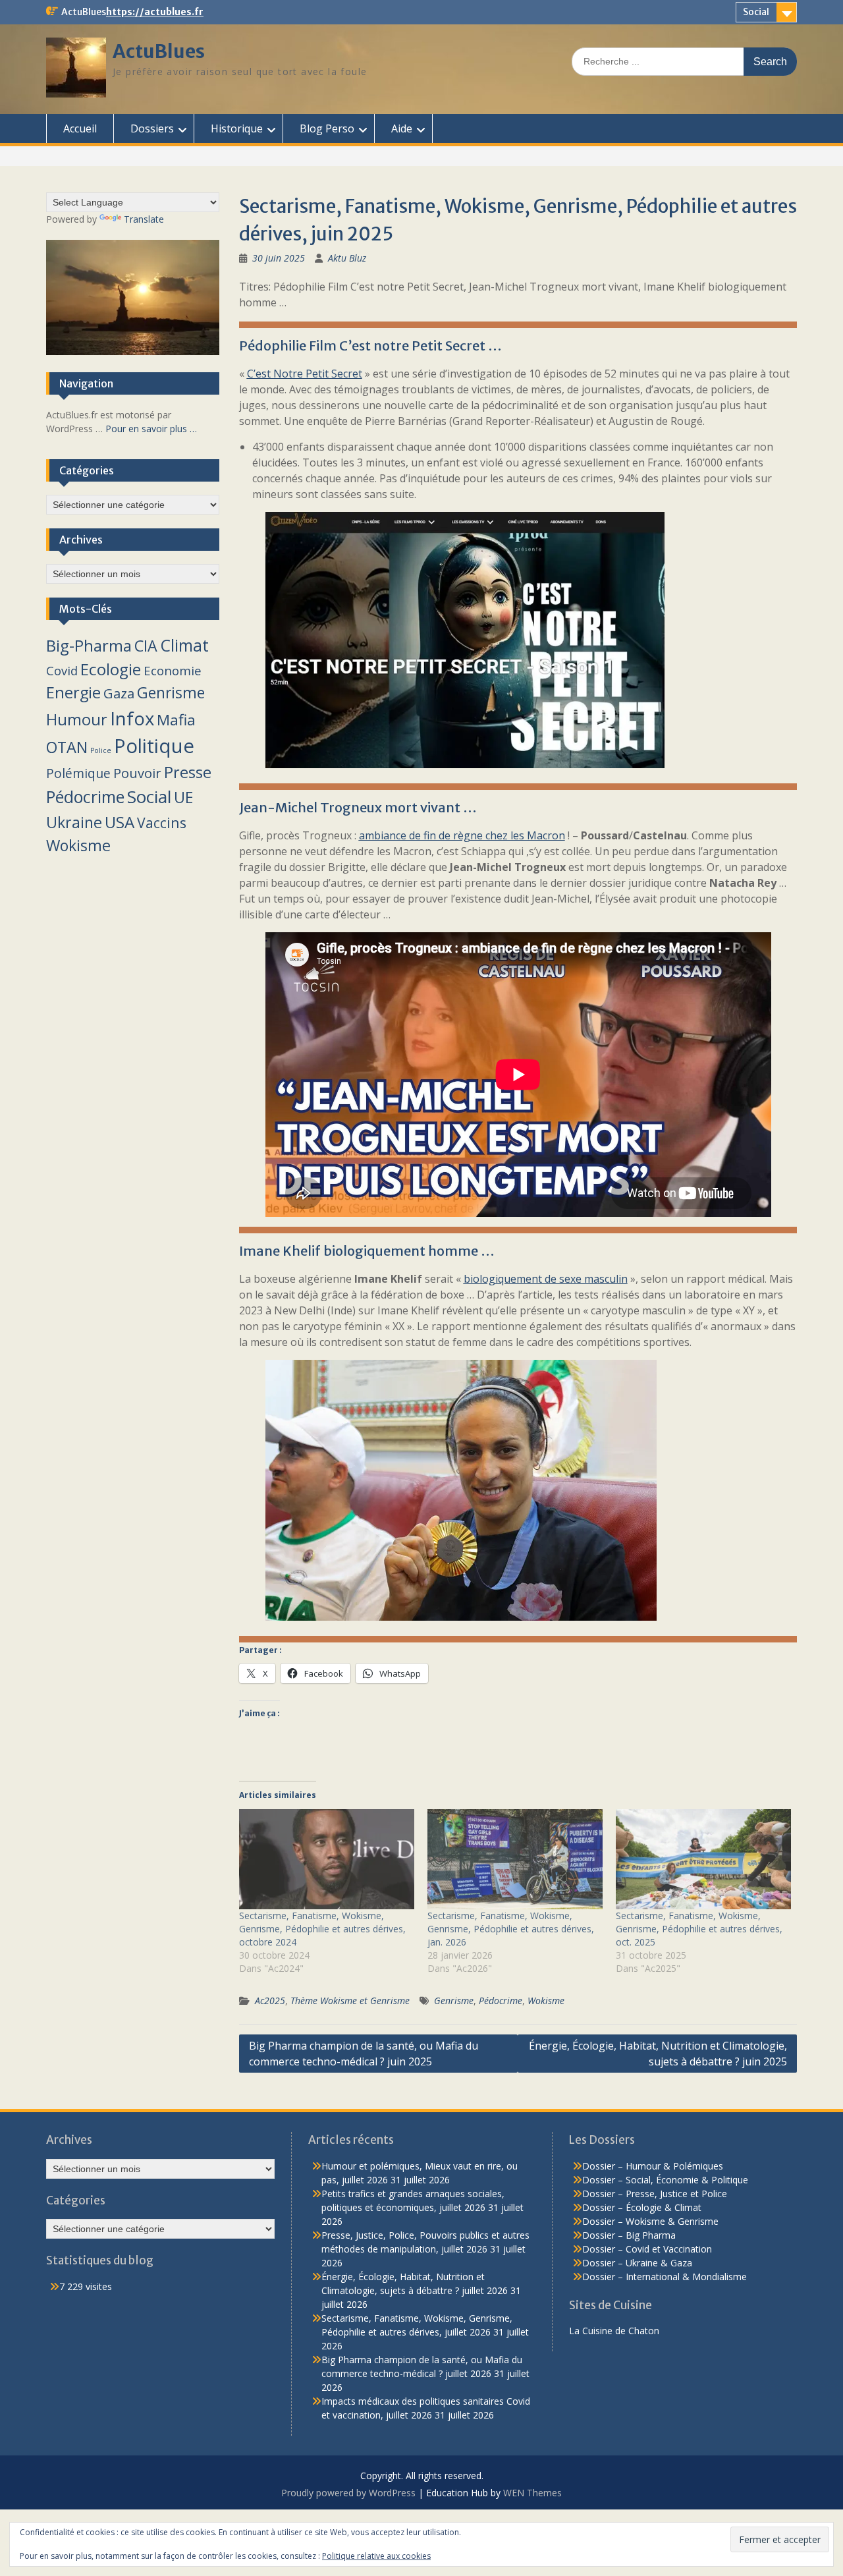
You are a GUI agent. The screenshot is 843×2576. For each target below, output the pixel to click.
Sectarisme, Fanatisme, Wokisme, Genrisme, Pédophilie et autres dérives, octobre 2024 (322, 1929)
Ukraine (74, 822)
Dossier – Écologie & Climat (642, 2207)
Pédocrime (501, 2001)
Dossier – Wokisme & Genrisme (650, 2221)
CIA (146, 646)
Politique (154, 746)
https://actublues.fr (155, 12)
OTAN (67, 747)
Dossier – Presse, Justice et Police (655, 2194)
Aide (402, 128)
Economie (173, 670)
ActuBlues (159, 51)
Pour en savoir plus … (151, 429)
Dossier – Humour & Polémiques (653, 2166)
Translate (144, 219)
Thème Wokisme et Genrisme (350, 2001)
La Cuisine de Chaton (614, 2331)
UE (183, 797)
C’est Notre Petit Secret (305, 374)
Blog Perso (327, 128)
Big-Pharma (89, 645)
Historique (237, 128)
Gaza (119, 693)
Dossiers (152, 128)
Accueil (80, 128)
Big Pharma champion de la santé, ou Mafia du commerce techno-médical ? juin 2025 (364, 2054)
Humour (77, 719)
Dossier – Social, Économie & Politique (665, 2180)
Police (101, 750)
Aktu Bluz (347, 258)
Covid (62, 670)
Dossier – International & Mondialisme (665, 2277)
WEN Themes (532, 2493)
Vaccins (162, 823)
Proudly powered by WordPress (348, 2493)
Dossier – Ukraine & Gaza (637, 2263)
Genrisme (454, 2001)
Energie (73, 692)
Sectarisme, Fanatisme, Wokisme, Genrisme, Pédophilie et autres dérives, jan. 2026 (511, 1929)
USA (120, 822)
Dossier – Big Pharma (629, 2235)
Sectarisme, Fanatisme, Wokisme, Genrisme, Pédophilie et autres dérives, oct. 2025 (699, 1929)
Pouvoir (137, 773)
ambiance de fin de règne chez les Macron (462, 835)
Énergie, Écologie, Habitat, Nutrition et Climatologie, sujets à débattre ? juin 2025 (658, 2054)
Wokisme (546, 2001)
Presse (188, 772)
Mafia (176, 720)
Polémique (78, 773)
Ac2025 (270, 2001)
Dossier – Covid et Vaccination (647, 2249)
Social (756, 12)
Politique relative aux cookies (376, 2556)
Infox (132, 718)
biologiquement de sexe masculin (546, 1279)
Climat (184, 645)
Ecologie (111, 669)
